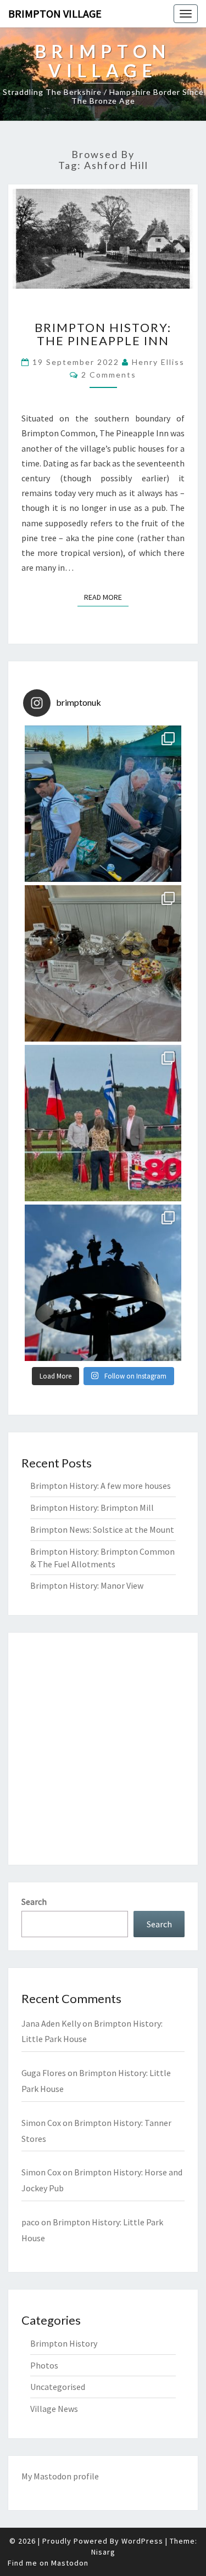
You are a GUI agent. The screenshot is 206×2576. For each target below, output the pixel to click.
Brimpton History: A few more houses (101, 1486)
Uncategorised (58, 2387)
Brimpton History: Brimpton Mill (92, 1508)
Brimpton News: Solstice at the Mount (102, 1529)
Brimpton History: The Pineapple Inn (103, 334)
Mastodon (52, 2476)
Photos (44, 2365)
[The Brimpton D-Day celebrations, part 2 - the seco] (103, 1123)
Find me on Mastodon (48, 2563)
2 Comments (109, 375)
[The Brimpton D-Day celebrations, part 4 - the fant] (103, 804)
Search (34, 1902)
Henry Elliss (158, 362)
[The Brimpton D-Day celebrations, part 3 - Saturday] (103, 963)
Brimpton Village (55, 13)
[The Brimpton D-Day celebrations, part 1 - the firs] (103, 1283)
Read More (106, 597)
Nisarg (103, 2552)
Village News (54, 2409)
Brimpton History (64, 2343)
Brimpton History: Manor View (87, 1585)
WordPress (142, 2541)
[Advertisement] (103, 1749)
